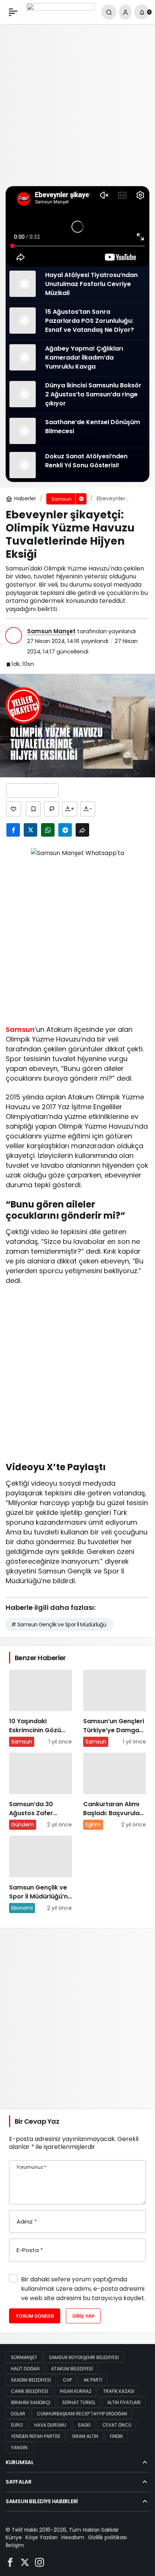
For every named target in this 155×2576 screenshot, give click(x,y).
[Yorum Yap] (52, 809)
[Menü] (13, 12)
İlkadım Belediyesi (31, 2380)
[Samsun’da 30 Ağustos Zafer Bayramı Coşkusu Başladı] (40, 1791)
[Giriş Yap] (125, 12)
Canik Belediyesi (30, 2391)
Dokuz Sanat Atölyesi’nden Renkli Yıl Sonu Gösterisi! (86, 461)
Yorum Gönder (35, 2316)
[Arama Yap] (109, 12)
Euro (17, 2425)
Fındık (116, 2436)
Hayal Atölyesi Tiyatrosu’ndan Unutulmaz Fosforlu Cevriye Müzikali (91, 284)
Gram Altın (85, 2436)
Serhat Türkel (79, 2402)
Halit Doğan (25, 2369)
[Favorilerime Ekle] (33, 809)
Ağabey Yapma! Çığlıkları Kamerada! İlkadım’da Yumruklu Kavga (84, 358)
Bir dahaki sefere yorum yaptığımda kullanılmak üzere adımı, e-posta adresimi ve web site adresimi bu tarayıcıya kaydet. (83, 2289)
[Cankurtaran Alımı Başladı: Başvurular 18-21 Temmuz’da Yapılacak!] (115, 1791)
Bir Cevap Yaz (37, 2121)
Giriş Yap (83, 2316)
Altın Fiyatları (124, 2402)
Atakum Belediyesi (72, 2369)
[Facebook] (10, 2562)
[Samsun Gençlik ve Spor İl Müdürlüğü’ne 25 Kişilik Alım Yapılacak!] (40, 1874)
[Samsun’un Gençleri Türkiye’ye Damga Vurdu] (115, 1708)
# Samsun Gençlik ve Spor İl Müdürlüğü (59, 1624)
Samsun (20, 1029)
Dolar (18, 2414)
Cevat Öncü (117, 2425)
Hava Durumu (50, 2425)
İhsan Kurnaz (76, 2391)
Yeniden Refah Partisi (36, 2436)
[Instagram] (40, 2562)
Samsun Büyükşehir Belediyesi (84, 2357)
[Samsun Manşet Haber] (61, 11)
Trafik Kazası (119, 2391)
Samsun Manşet (51, 631)
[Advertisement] (77, 105)
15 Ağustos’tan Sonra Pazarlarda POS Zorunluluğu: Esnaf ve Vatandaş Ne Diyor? (90, 321)
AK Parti (93, 2380)
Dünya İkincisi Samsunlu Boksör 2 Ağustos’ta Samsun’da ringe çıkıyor (93, 394)
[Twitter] (25, 2562)
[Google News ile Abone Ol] (32, 790)
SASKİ (84, 2425)
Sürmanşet (24, 2357)
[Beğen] (14, 809)
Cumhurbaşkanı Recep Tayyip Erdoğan (82, 2414)
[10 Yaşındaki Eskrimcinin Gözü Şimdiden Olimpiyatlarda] (40, 1708)
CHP (67, 2380)
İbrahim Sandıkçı (31, 2402)
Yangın (19, 2447)
